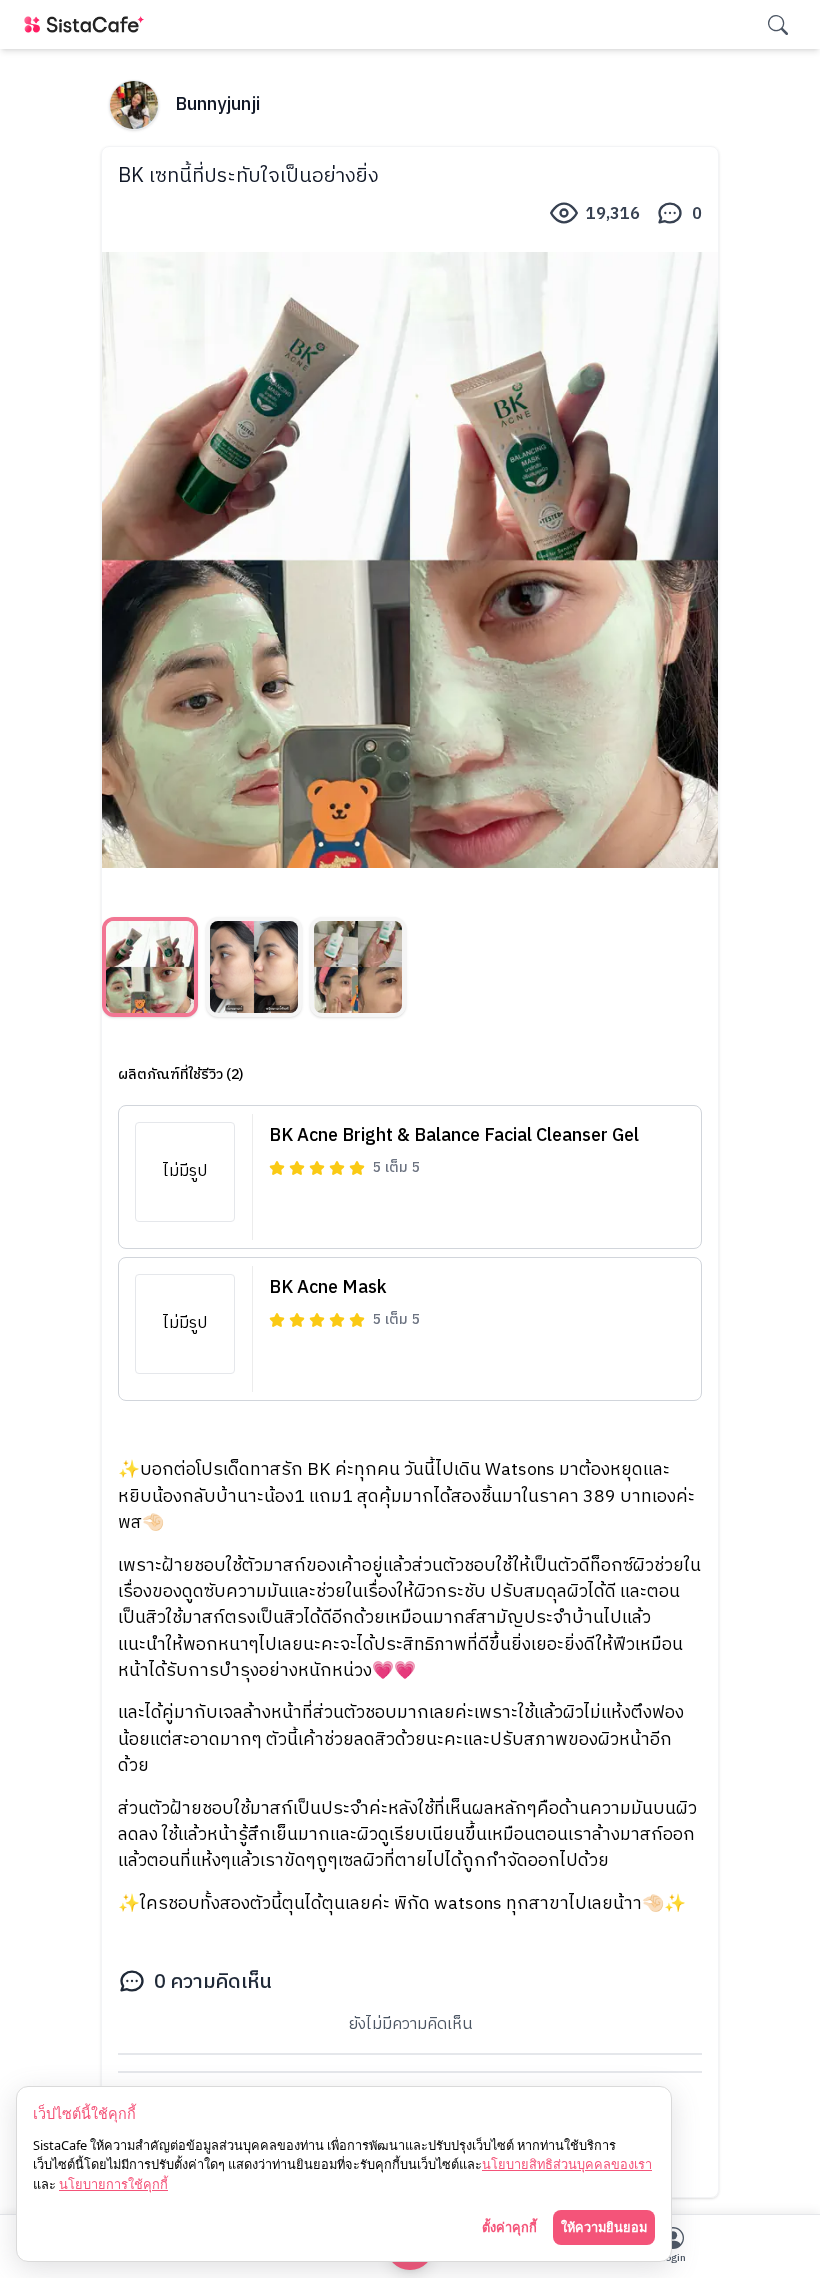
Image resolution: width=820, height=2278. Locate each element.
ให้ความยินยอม (604, 2227)
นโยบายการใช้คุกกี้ (113, 2184)
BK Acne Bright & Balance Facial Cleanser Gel (454, 1136)
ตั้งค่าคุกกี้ (509, 2227)
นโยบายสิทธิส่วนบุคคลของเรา (567, 2164)
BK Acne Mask (328, 1288)
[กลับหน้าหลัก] (88, 24)
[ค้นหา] (778, 25)
